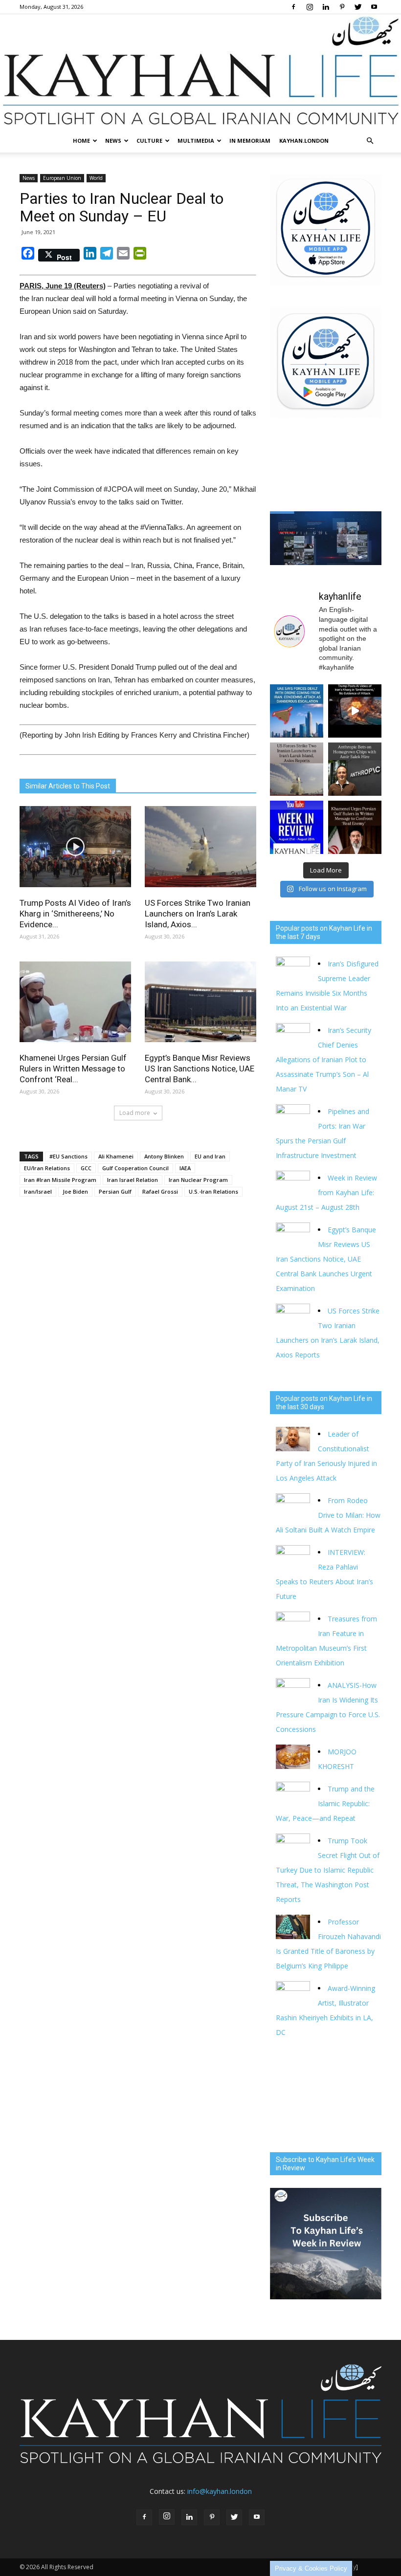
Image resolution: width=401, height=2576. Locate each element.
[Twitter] (358, 7)
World (96, 178)
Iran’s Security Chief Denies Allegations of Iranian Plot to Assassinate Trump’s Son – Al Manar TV (323, 1059)
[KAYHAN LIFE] (200, 72)
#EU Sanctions (68, 1156)
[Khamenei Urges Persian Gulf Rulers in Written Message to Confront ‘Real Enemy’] (75, 1002)
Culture (149, 141)
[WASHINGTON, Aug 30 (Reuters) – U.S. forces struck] (297, 769)
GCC (86, 1168)
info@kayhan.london (220, 2491)
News (113, 141)
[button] (370, 141)
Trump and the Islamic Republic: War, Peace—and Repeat (325, 1803)
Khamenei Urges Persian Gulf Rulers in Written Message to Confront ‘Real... (73, 1069)
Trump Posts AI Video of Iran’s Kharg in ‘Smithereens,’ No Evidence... (75, 914)
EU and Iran (210, 1156)
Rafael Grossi (160, 1191)
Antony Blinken (164, 1156)
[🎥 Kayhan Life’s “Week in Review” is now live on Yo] (297, 827)
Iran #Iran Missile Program (60, 1180)
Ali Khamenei (116, 1156)
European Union (62, 178)
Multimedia (196, 141)
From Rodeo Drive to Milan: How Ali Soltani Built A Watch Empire (328, 1515)
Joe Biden (75, 1191)
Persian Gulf (115, 1191)
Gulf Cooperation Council (135, 1168)
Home (81, 141)
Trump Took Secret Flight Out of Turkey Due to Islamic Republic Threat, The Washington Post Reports (328, 1870)
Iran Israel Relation (133, 1180)
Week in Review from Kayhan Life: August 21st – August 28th (326, 1192)
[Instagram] (310, 7)
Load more (135, 1113)
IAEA (185, 1168)
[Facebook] (293, 7)
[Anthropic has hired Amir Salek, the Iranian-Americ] (355, 769)
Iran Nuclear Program (198, 1180)
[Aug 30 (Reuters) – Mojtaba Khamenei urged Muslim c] (355, 827)
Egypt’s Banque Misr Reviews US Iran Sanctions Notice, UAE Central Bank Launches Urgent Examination (326, 1259)
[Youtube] (374, 7)
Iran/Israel (38, 1191)
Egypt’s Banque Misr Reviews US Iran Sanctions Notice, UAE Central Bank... (200, 1069)
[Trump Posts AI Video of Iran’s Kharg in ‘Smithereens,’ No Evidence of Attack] (75, 846)
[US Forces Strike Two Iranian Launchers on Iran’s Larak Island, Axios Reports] (200, 846)
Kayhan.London (304, 141)
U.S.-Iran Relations (213, 1191)
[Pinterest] (342, 7)
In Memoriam (250, 141)
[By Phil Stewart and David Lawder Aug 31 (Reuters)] (355, 711)
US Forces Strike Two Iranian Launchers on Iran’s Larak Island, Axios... (198, 914)
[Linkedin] (326, 7)
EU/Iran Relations (47, 1168)
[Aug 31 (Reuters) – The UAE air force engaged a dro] (297, 711)
